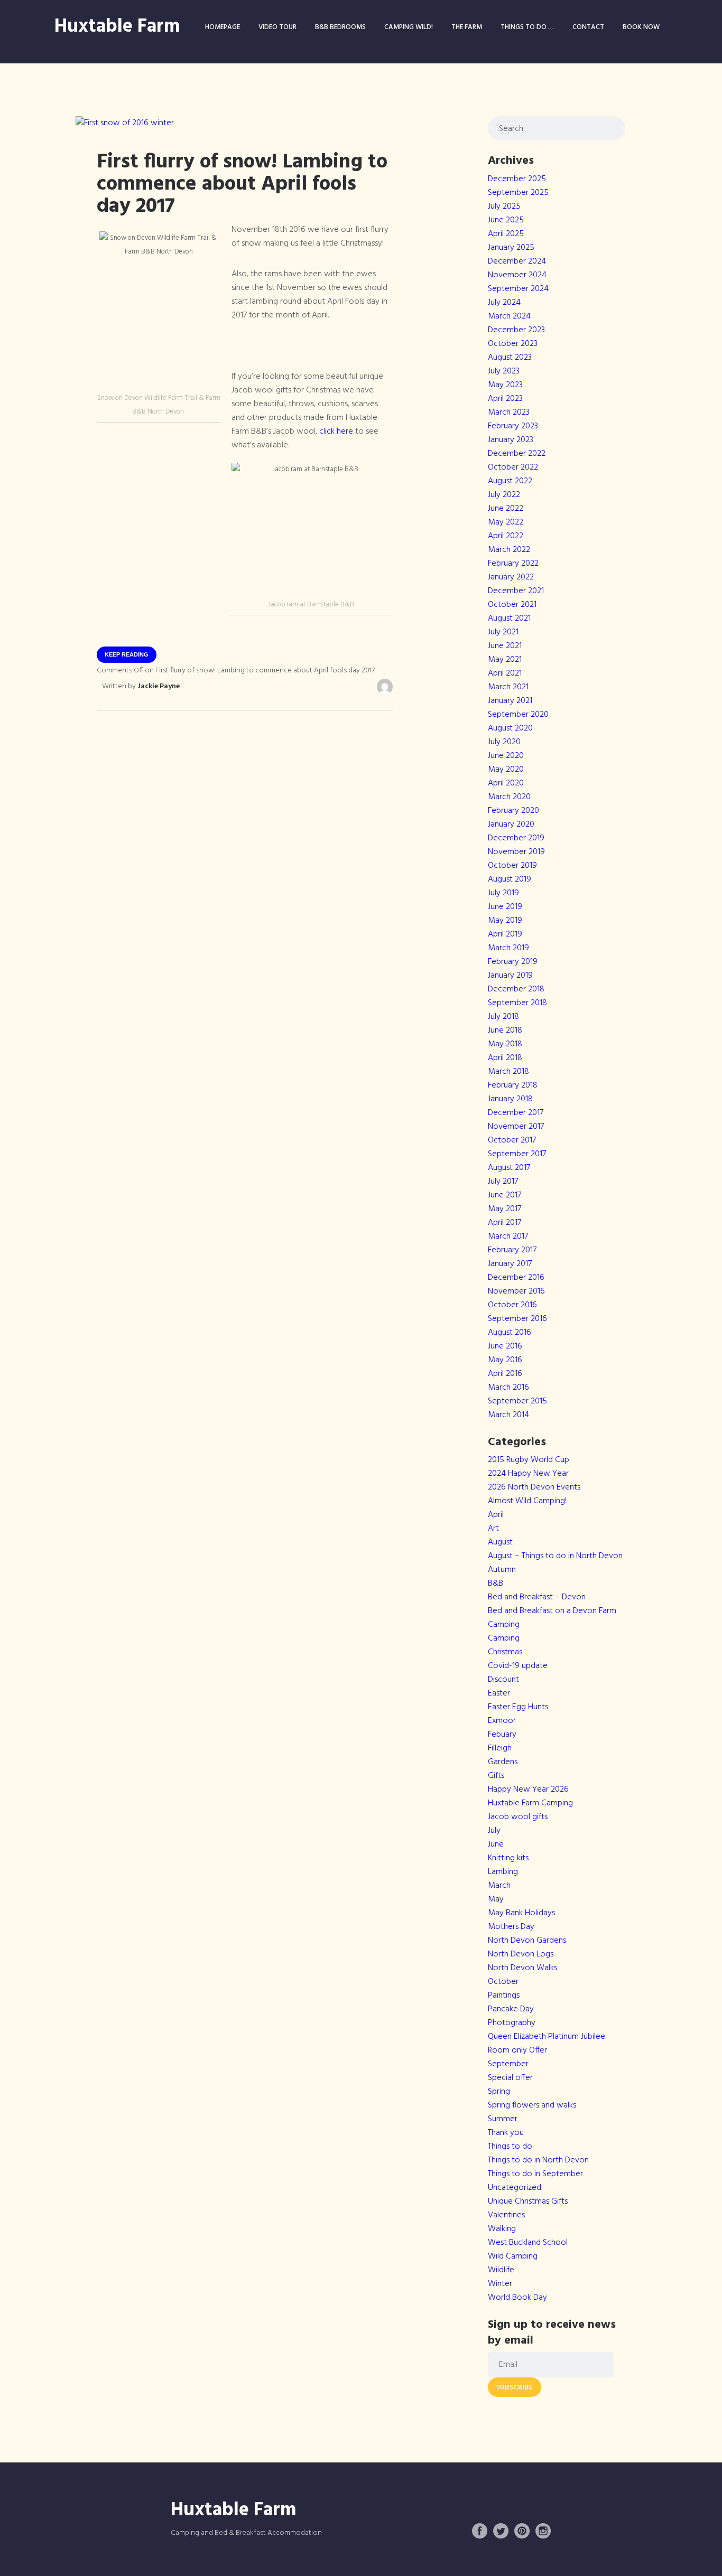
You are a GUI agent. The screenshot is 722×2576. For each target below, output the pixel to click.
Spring (499, 2092)
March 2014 (508, 1415)
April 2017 (505, 1223)
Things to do (510, 2147)
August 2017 (509, 1168)
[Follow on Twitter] (501, 2531)
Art (493, 1529)
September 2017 (517, 1154)
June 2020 (506, 756)
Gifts (496, 1776)
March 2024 (509, 316)
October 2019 (512, 866)
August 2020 (510, 728)
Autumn (502, 1570)
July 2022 (504, 495)
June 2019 (505, 907)
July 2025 (504, 207)
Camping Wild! (409, 27)
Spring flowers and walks (532, 2105)
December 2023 (516, 330)
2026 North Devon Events (534, 1487)
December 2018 (516, 989)
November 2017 (516, 1127)
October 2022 (513, 467)
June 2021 (505, 646)
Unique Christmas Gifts (528, 2202)
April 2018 (505, 1058)
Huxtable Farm (117, 27)
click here (337, 432)
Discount (503, 1680)
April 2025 (506, 234)
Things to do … (527, 27)
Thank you (506, 2133)
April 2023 (505, 399)
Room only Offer (517, 2050)
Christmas (505, 1652)
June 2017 (505, 1195)
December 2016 (516, 1278)
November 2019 (516, 852)
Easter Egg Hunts (518, 1707)
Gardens (503, 1762)
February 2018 (513, 1085)
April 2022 (506, 536)
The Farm (467, 27)
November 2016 (516, 1291)
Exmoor (502, 1721)
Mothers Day (511, 1927)
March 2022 (509, 550)
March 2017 (508, 1237)
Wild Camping (513, 2256)
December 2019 (516, 838)
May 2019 (505, 921)
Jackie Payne (159, 686)
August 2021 (509, 619)
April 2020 (506, 783)
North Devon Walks (522, 1968)
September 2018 (517, 1003)
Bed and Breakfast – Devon (537, 1597)
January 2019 (510, 976)
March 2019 (508, 948)
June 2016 (505, 1346)
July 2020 (504, 742)
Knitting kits (508, 1858)
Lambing (503, 1872)
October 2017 (512, 1140)
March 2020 (509, 797)
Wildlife (501, 2270)
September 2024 (518, 289)
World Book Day (517, 2298)
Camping (504, 1625)
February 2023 (513, 426)
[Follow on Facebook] (480, 2531)
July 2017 (503, 1182)
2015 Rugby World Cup (529, 1460)
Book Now (641, 27)
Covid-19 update (518, 1666)
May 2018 (505, 1044)
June (496, 1844)
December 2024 (517, 261)
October (503, 1982)
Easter (499, 1693)
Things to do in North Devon (538, 2160)
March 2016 (508, 1388)
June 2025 (506, 220)
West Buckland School (528, 2243)
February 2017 (512, 1250)
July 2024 (504, 303)
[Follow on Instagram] (543, 2531)
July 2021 (503, 632)
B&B (496, 1584)
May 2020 (506, 770)
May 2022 (506, 522)
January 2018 (510, 1099)
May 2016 (505, 1360)
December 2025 (517, 179)
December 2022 (517, 454)
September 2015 (517, 1401)
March (499, 1886)
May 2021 (505, 660)
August (500, 1542)
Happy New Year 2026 (528, 1790)
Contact (588, 27)
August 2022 (510, 481)
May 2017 (505, 1209)
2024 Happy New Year (528, 1474)
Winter (500, 2284)
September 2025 (518, 193)
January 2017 (510, 1264)
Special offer (510, 2078)
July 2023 (504, 371)
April (496, 1515)
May (496, 1899)
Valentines (506, 2215)
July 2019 (503, 893)
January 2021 (510, 701)
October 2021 (512, 605)
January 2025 (511, 248)
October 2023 (513, 344)
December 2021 (516, 591)
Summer (503, 2119)
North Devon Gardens (527, 1941)
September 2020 (518, 715)
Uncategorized (515, 2188)
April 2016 (505, 1374)
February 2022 (513, 564)
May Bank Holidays (521, 1913)
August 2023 (510, 358)
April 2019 (505, 934)
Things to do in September (535, 2174)
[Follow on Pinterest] (522, 2531)
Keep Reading (127, 654)
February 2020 (513, 811)
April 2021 (505, 673)
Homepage (223, 27)
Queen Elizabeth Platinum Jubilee (547, 2037)
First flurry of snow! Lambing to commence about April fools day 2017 (242, 184)
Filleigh (500, 1748)
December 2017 (516, 1113)
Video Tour (277, 27)
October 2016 (512, 1305)
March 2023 (509, 413)
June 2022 (506, 509)
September (508, 2064)
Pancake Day (511, 2009)
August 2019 (510, 879)
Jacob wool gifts (518, 1817)
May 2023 (505, 385)
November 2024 (517, 275)
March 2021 (508, 687)
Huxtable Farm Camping (530, 1803)
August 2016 (510, 1333)
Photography (512, 2023)
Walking (502, 2229)
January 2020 (511, 825)
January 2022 (511, 577)
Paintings (504, 1996)
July (494, 1831)
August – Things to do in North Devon (555, 1556)
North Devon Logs (521, 1954)
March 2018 (508, 1072)
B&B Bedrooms (340, 27)
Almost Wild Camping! (527, 1501)
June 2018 (505, 1031)
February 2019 (513, 962)
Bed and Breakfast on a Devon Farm (552, 1611)
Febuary (502, 1735)
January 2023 (511, 440)
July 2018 (503, 1017)
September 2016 (517, 1319)
